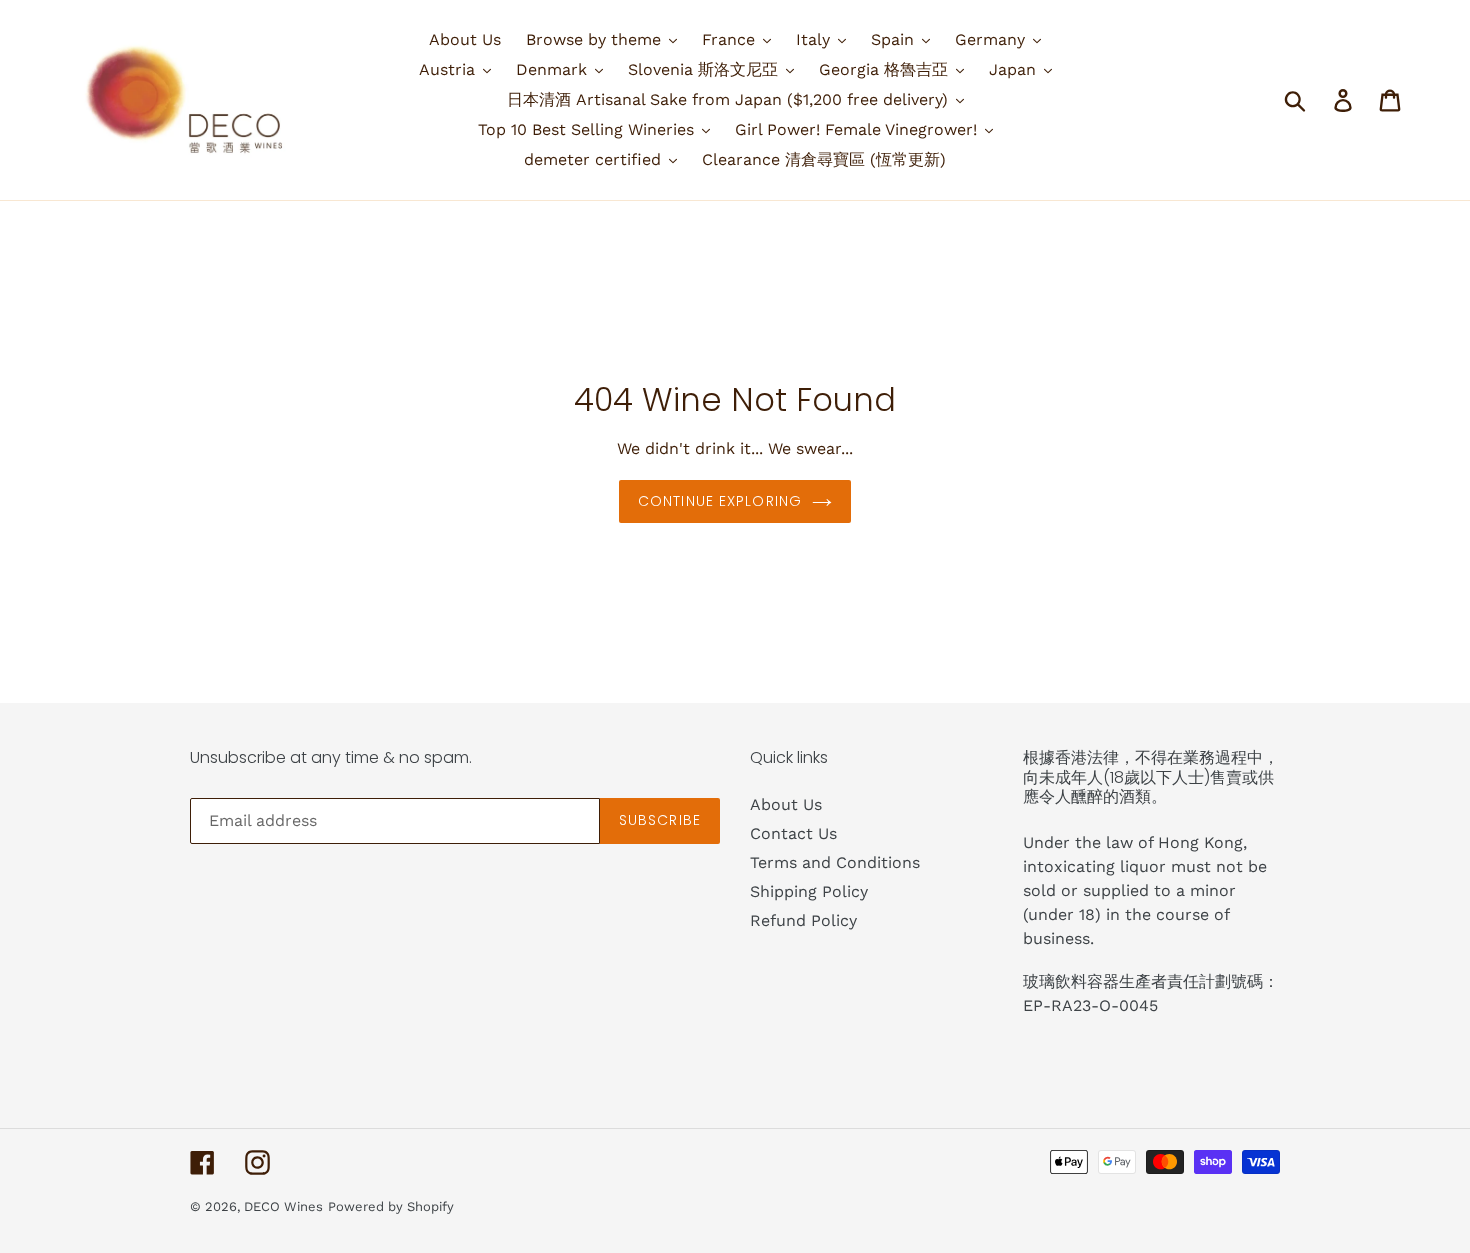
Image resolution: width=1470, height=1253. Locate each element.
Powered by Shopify (391, 1206)
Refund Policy (803, 920)
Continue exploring (720, 501)
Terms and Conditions (835, 862)
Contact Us (793, 833)
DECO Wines (283, 1206)
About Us (786, 804)
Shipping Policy (809, 891)
